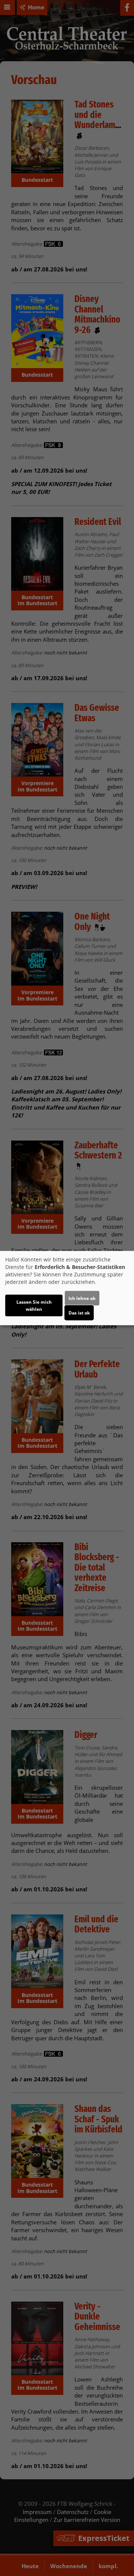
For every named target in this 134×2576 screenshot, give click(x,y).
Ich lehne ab (82, 1298)
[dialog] (67, 1288)
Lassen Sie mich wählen (34, 1305)
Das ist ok (79, 1312)
